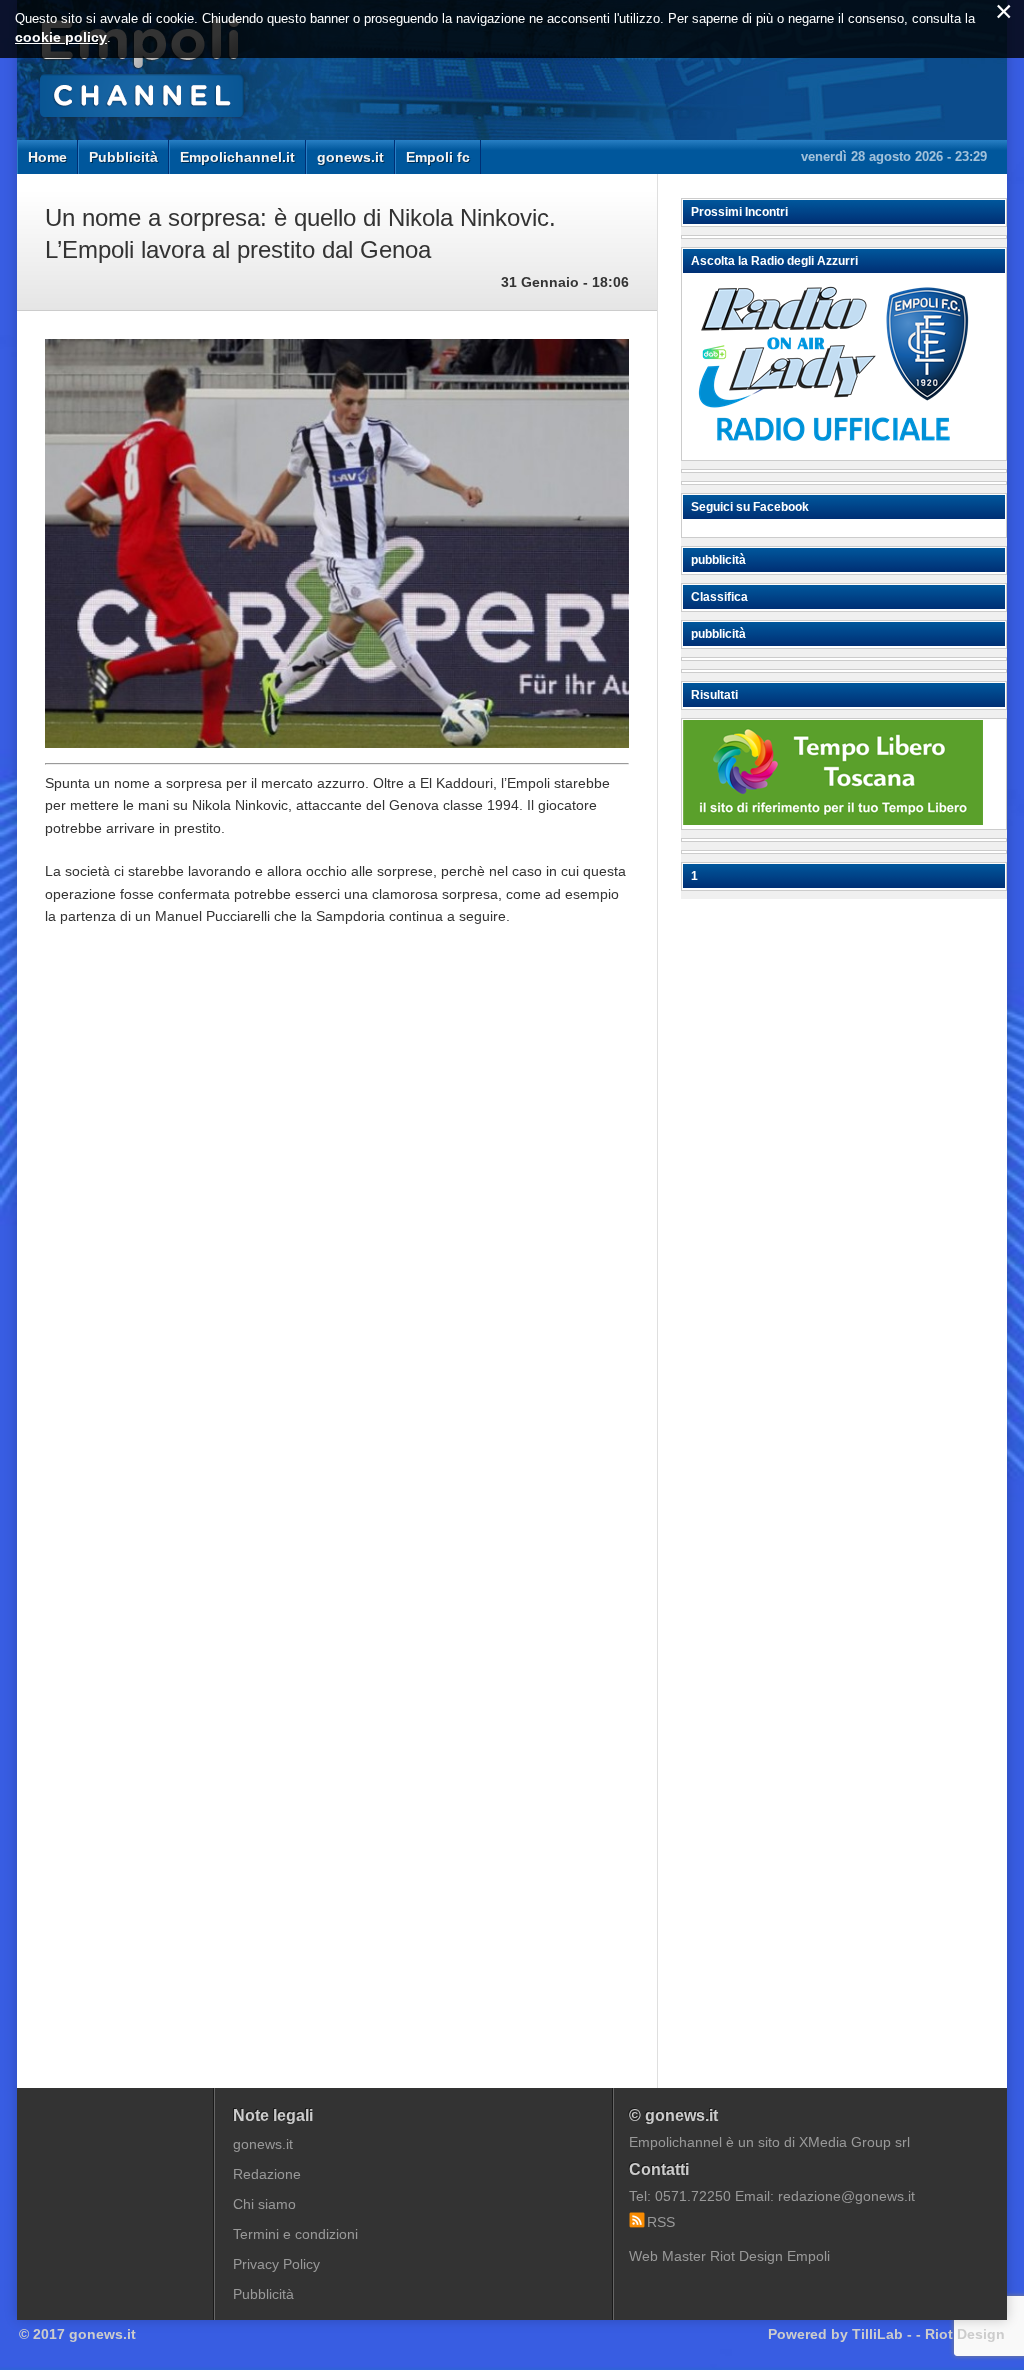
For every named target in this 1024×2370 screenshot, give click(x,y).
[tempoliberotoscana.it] (833, 820)
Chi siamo (264, 2204)
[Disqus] (337, 1244)
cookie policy (61, 37)
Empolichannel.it (237, 157)
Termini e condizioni (295, 2234)
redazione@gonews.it (846, 2196)
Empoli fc (438, 157)
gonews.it (350, 157)
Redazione (267, 2174)
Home (47, 157)
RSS (661, 2222)
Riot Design (965, 2334)
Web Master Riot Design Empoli (729, 2256)
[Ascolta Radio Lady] (833, 451)
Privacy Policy (276, 2264)
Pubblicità (123, 157)
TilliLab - (882, 2334)
